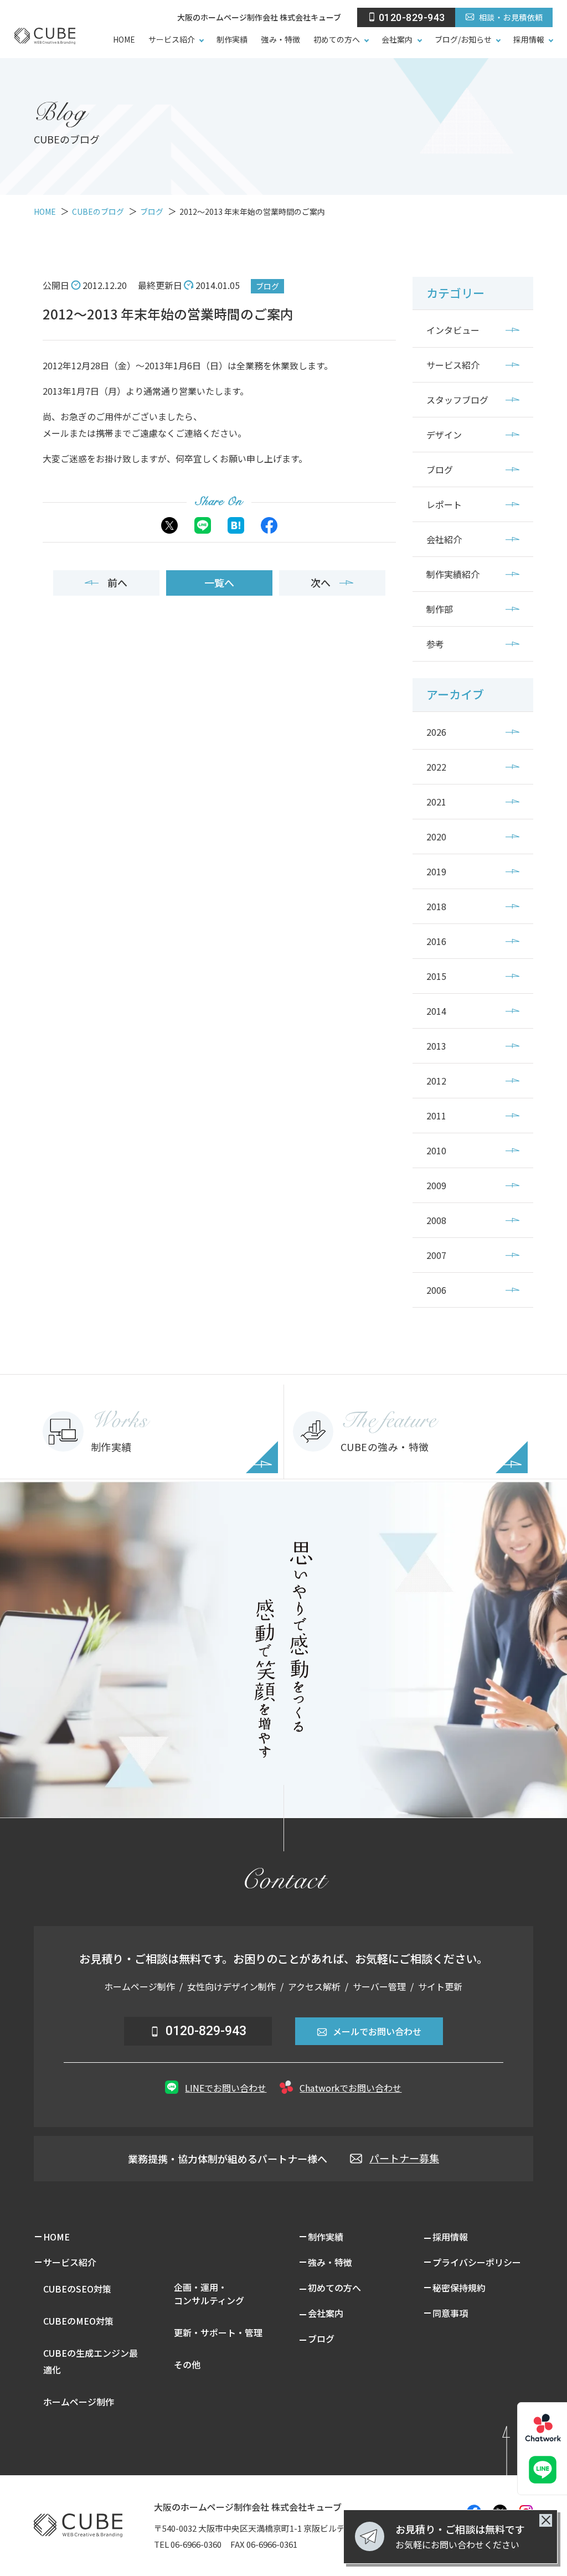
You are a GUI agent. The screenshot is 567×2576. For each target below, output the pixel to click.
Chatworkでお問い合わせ (350, 2088)
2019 (436, 871)
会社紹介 (444, 539)
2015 (436, 976)
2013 (436, 1046)
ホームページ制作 (79, 2402)
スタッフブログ (457, 400)
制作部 (440, 609)
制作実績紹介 (453, 574)
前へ (117, 582)
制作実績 (232, 39)
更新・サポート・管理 (218, 2332)
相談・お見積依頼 (511, 17)
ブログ (267, 286)
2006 (436, 1290)
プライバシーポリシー (477, 2262)
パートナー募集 (404, 2158)
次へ (321, 582)
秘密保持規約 (459, 2288)
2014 (436, 1011)
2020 (436, 837)
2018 (436, 906)
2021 (436, 802)
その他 (187, 2365)
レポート (444, 504)
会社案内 (397, 39)
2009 (436, 1185)
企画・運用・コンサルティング (209, 2294)
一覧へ (219, 582)
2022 (436, 767)
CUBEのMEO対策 (78, 2321)
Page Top (521, 2447)
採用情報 (529, 39)
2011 (436, 1116)
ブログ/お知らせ (463, 39)
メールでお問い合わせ (377, 2031)
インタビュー (453, 330)
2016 (436, 941)
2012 (436, 1081)
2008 (436, 1220)
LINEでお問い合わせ (226, 2088)
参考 (435, 644)
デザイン (444, 435)
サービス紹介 (172, 39)
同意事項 (450, 2313)
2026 (436, 732)
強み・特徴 (280, 39)
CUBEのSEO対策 (77, 2289)
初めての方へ (337, 39)
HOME (124, 39)
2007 (436, 1255)
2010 (436, 1150)
